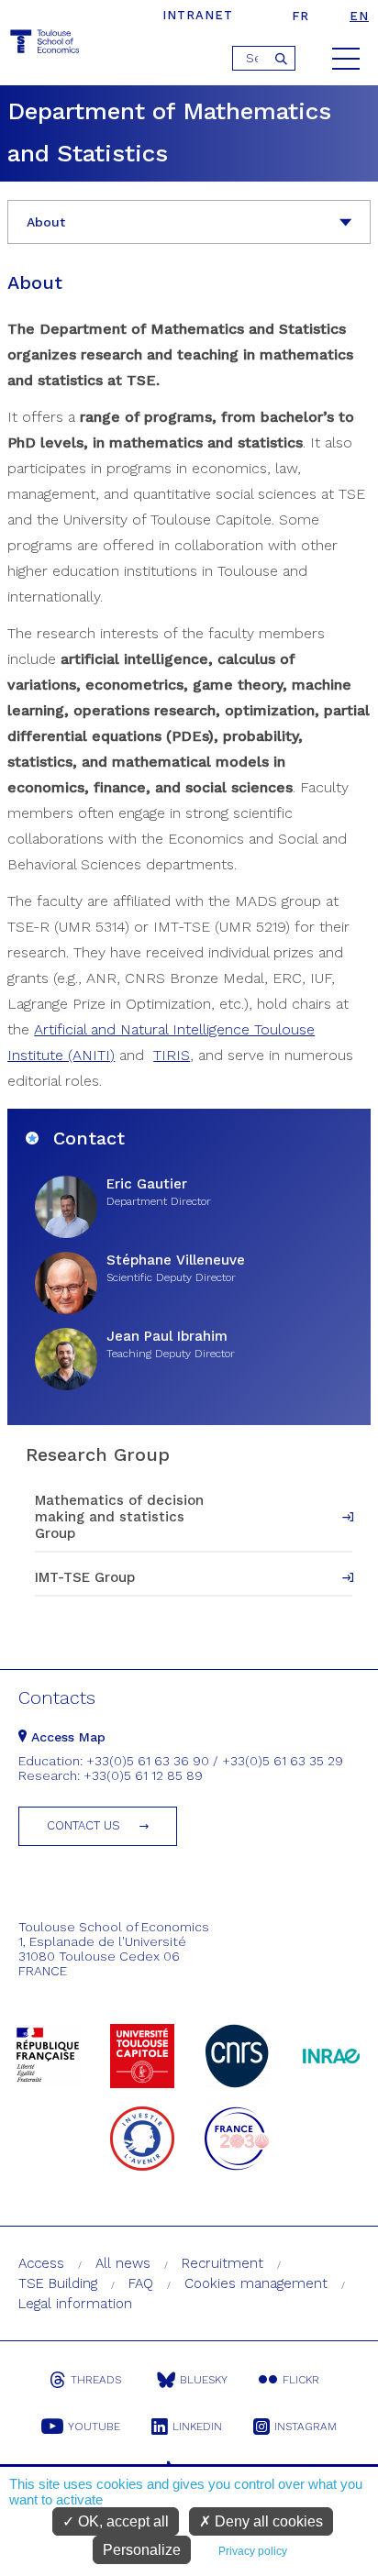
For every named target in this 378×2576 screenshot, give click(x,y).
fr (300, 16)
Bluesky (204, 2380)
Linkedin (197, 2427)
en (359, 16)
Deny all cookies (267, 2521)
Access (41, 2263)
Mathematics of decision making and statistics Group (119, 1517)
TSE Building (58, 2283)
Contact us (83, 1825)
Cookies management (256, 2283)
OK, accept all (122, 2521)
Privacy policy (253, 2551)
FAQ (141, 2283)
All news (123, 2263)
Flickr (301, 2380)
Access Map (66, 1737)
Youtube (94, 2427)
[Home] (46, 44)
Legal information (75, 2304)
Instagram (306, 2427)
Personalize (142, 2550)
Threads (96, 2380)
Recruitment (222, 2263)
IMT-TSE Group (85, 1577)
